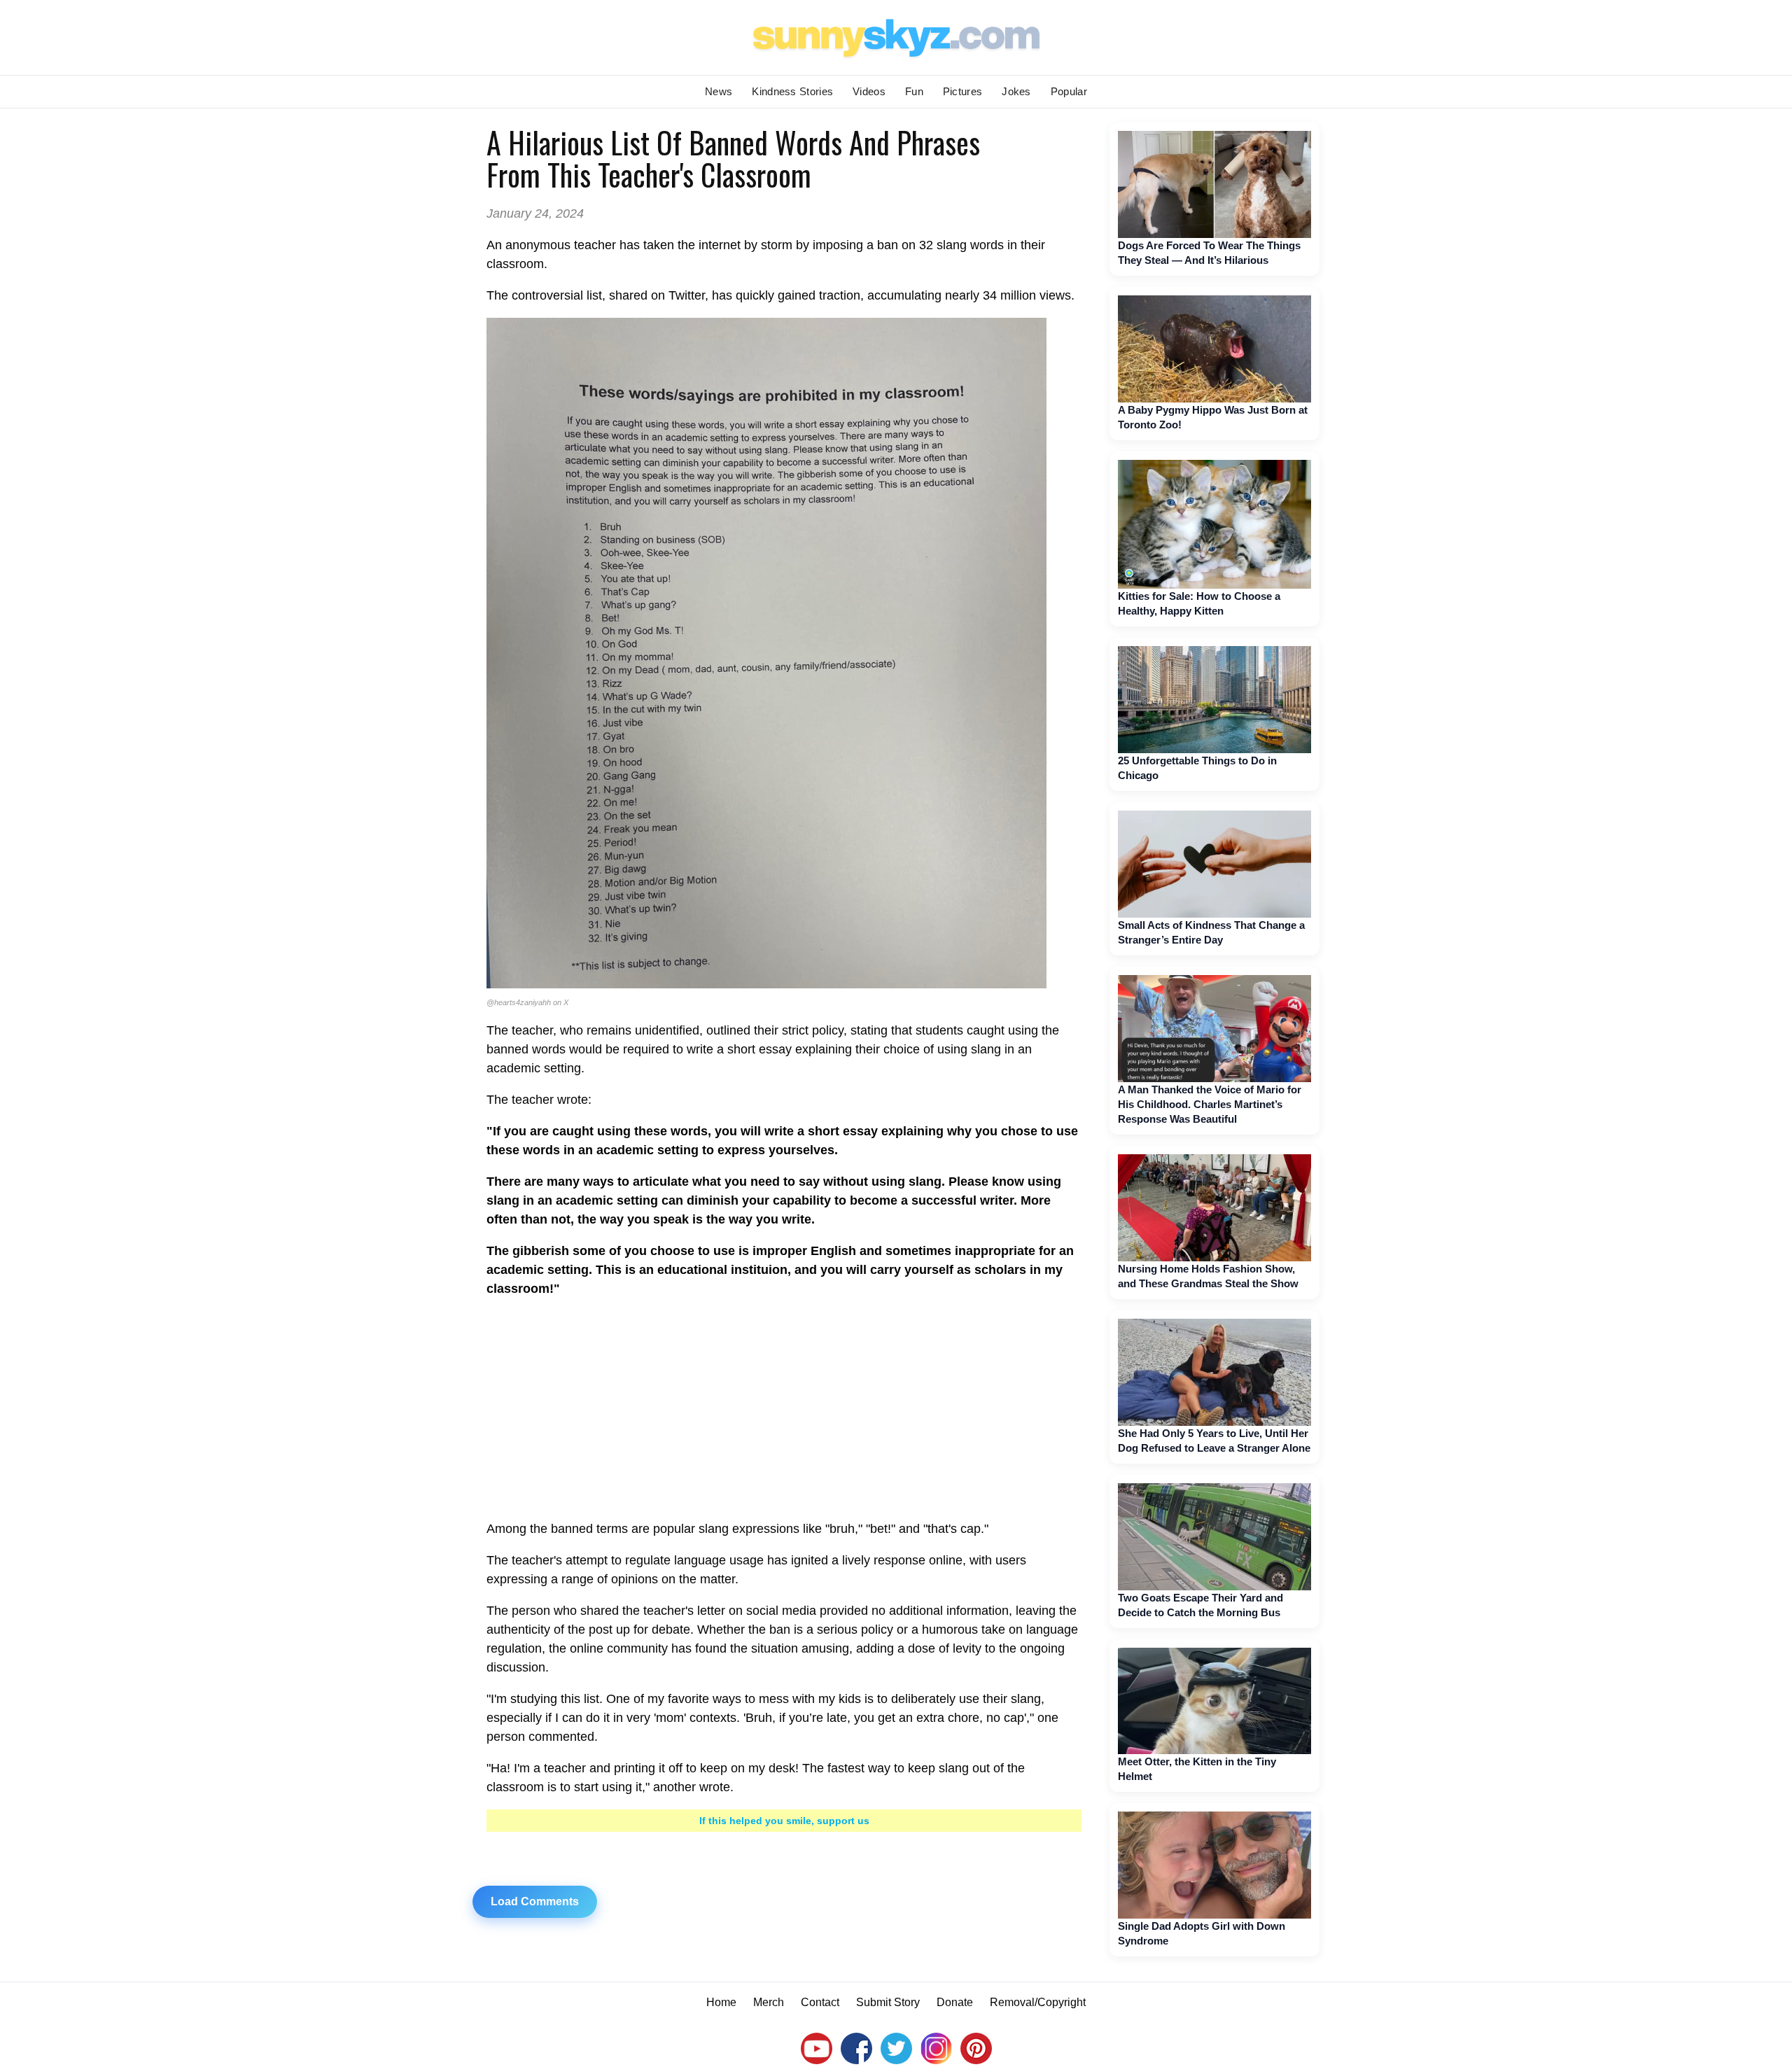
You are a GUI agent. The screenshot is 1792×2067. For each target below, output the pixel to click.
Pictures (962, 91)
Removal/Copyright (1038, 2002)
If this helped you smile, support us (784, 1821)
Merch (769, 2002)
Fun (914, 91)
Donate (955, 2002)
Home (721, 2002)
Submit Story (888, 2002)
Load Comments (535, 1901)
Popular (1069, 91)
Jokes (1016, 91)
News (719, 91)
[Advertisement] (784, 1409)
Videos (869, 91)
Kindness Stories (792, 91)
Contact (820, 2002)
